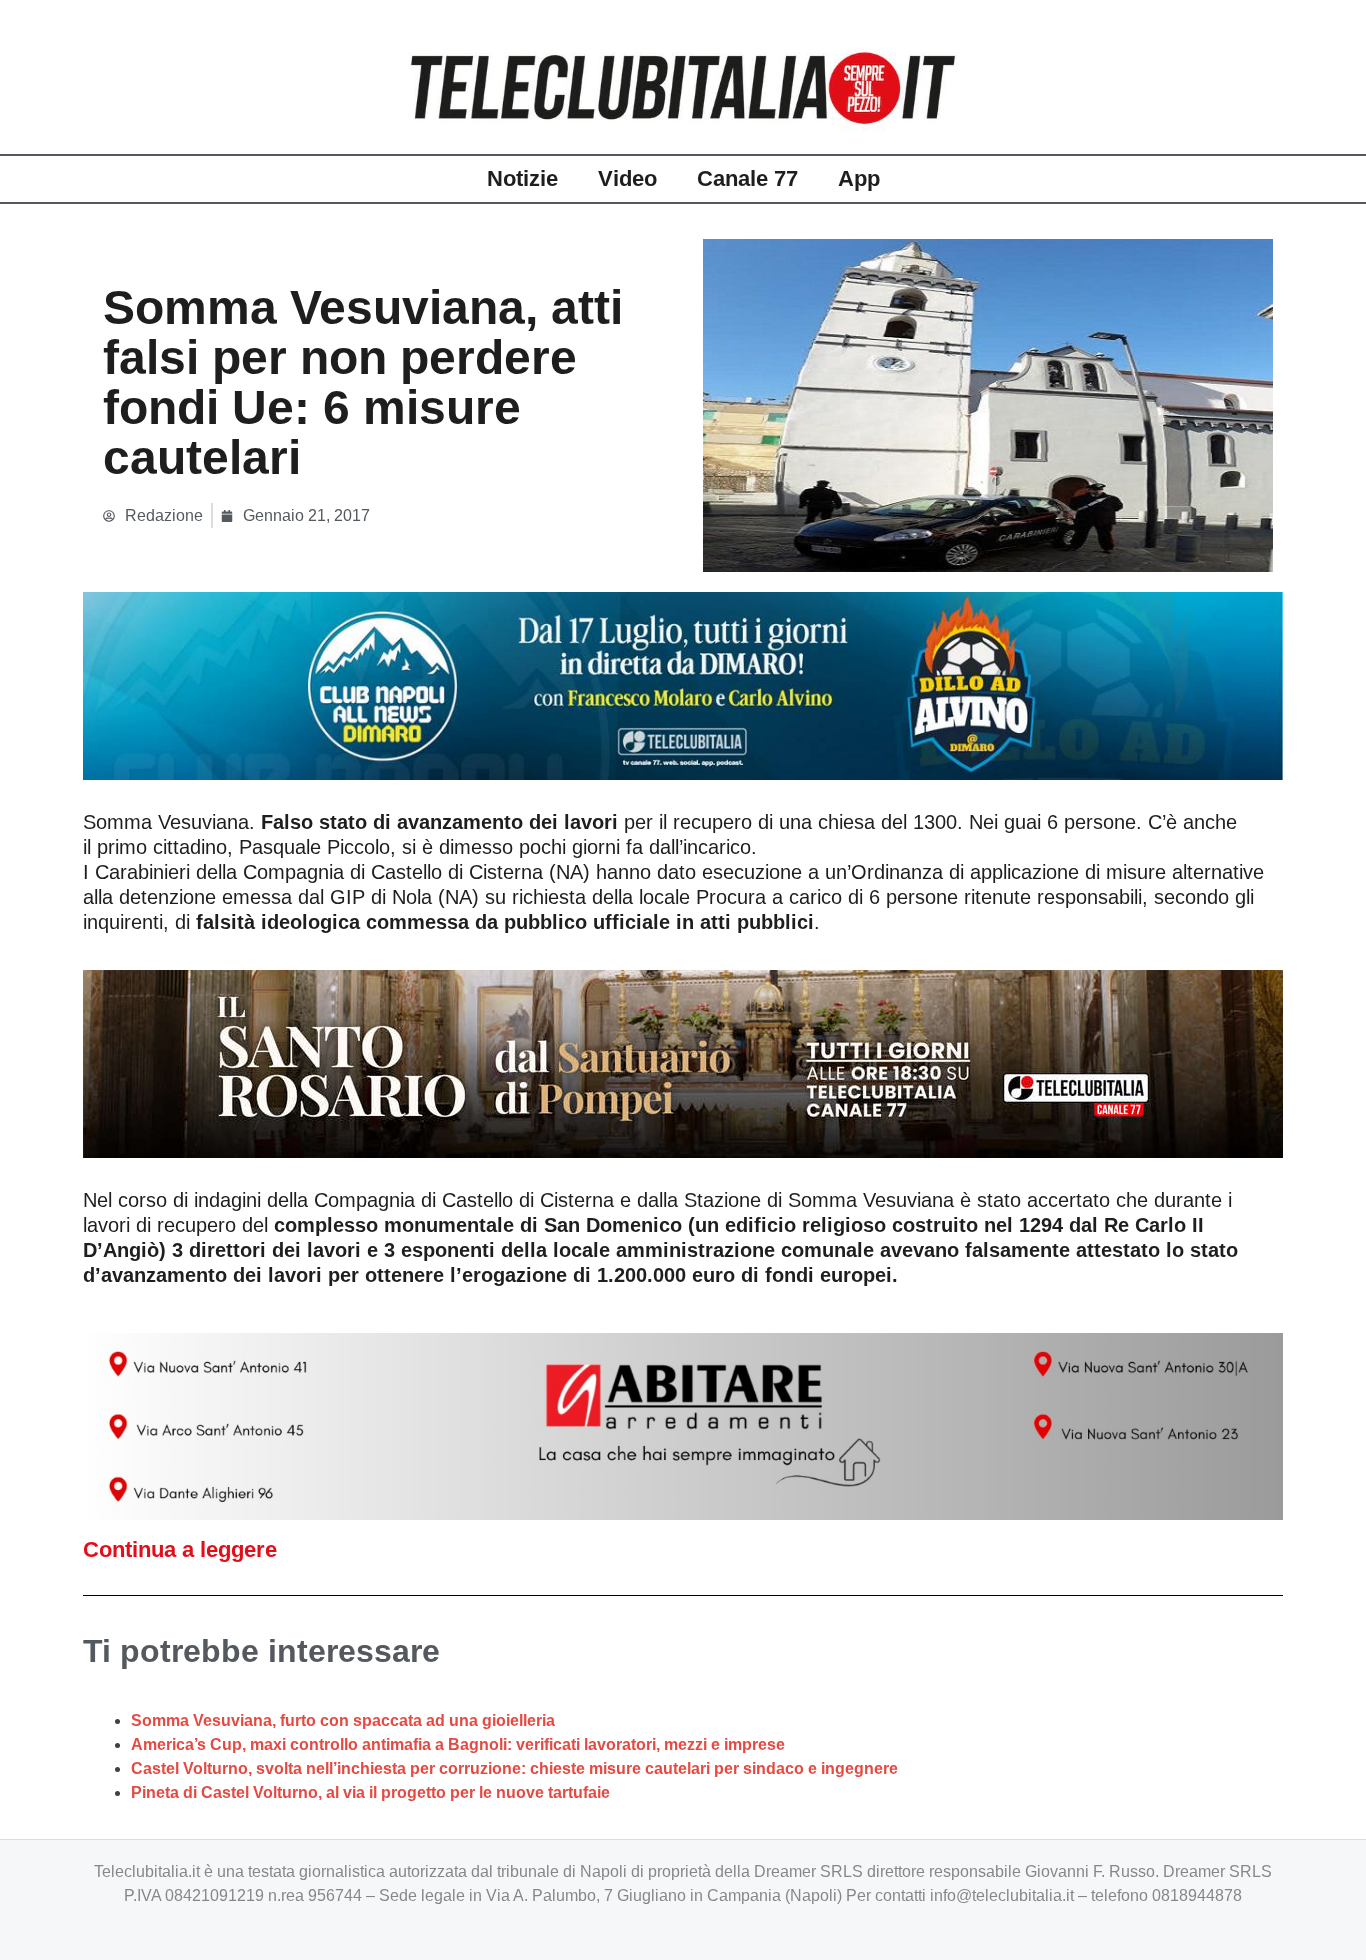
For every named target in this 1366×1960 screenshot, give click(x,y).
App (859, 178)
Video (627, 178)
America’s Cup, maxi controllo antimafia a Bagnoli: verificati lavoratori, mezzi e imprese (458, 1744)
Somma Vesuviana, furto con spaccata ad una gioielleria (343, 1720)
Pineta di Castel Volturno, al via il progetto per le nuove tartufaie (370, 1792)
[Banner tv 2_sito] (683, 1062)
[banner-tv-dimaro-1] (683, 684)
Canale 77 (747, 178)
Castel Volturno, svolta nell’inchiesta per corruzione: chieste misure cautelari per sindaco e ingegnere (514, 1768)
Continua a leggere (180, 1549)
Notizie (522, 178)
